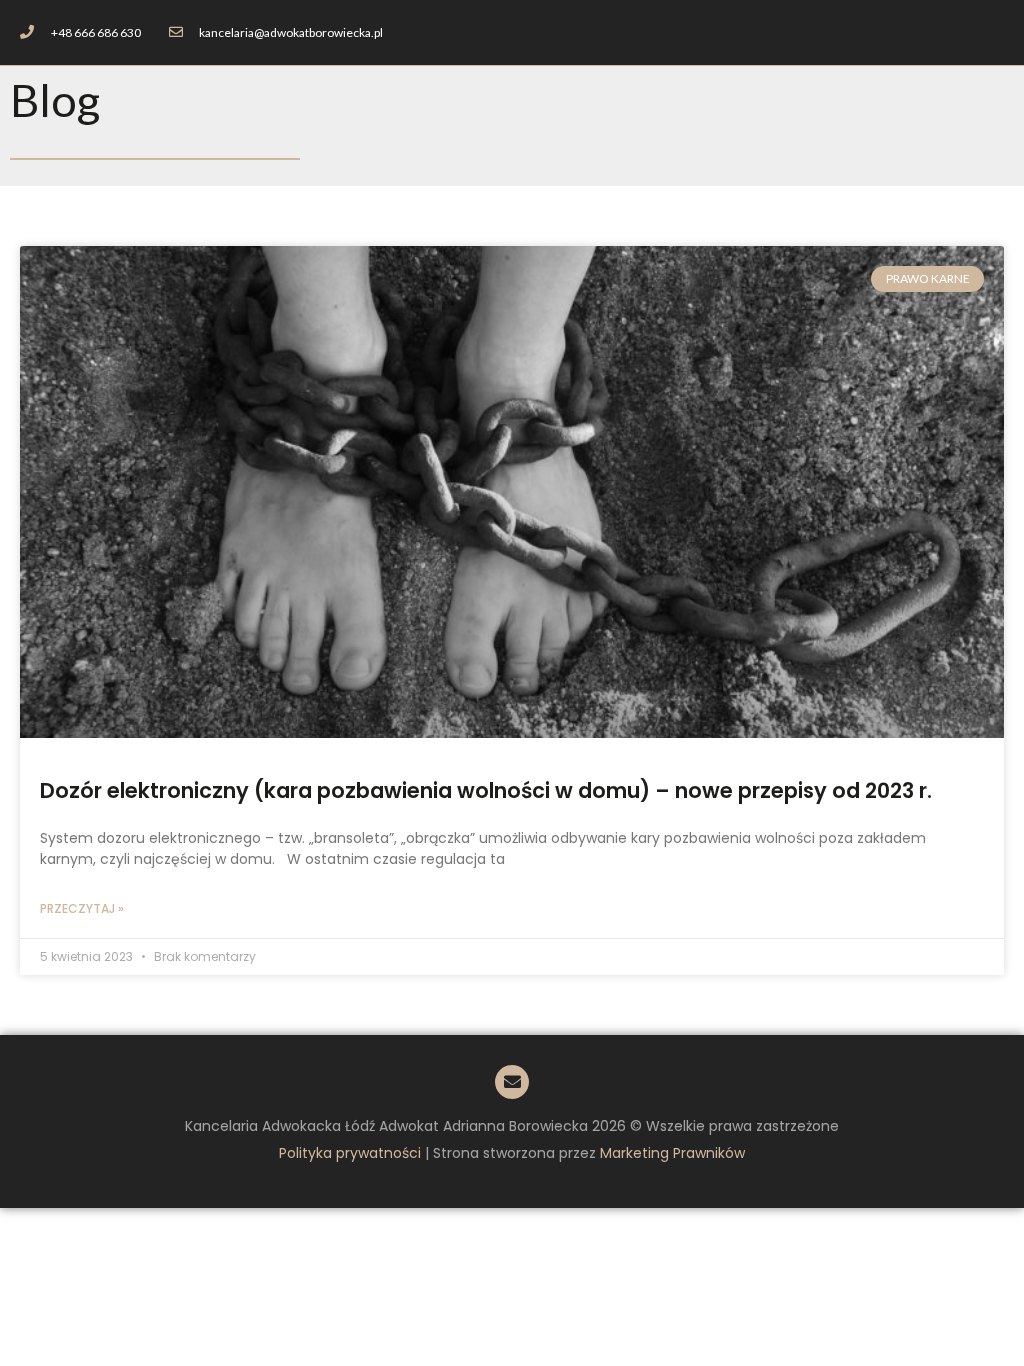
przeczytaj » (82, 908)
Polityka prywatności (350, 1153)
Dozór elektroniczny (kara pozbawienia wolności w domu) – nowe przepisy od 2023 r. (486, 790)
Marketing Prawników (672, 1153)
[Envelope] (512, 1082)
